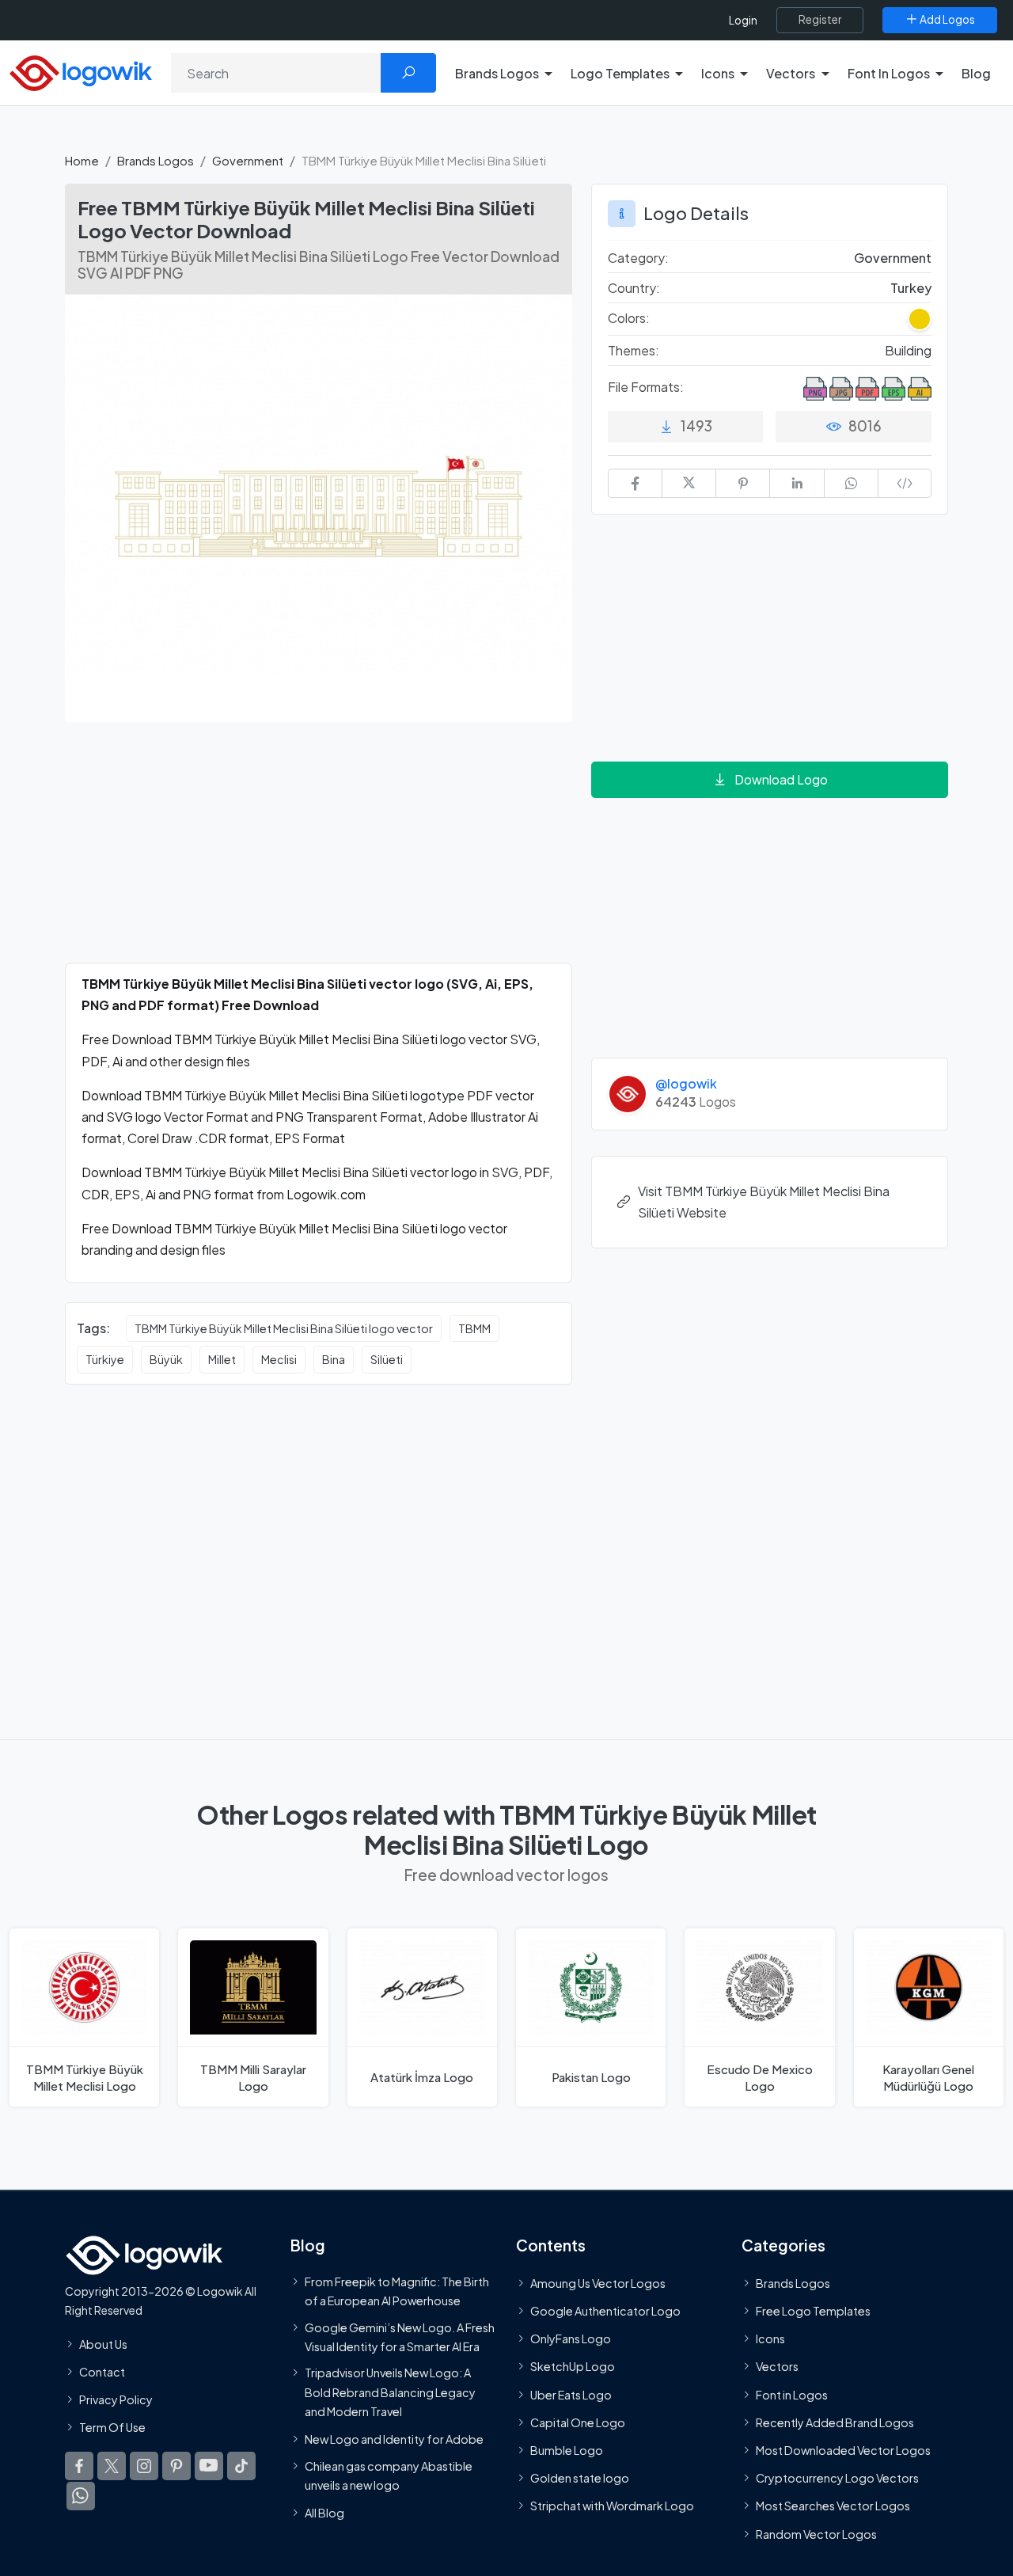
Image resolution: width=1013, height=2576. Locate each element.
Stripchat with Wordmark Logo (612, 2506)
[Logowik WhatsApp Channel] (81, 2497)
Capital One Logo (578, 2422)
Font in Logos (792, 2395)
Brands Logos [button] (497, 73)
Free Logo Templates (813, 2311)
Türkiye (105, 1359)
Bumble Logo (567, 2450)
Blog (976, 73)
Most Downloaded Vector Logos (843, 2450)
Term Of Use (112, 2427)
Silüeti (387, 1359)
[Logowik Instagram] (144, 2467)
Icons (770, 2339)
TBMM (474, 1328)
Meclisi (279, 1359)
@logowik (686, 1083)
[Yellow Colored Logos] (920, 319)
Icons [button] (718, 73)
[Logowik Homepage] (81, 71)
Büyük (166, 1359)
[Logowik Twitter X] (112, 2467)
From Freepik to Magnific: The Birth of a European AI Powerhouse (397, 2291)
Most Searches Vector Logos (833, 2506)
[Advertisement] (319, 852)
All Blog (324, 2513)
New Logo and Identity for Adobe (394, 2440)
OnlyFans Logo (571, 2339)
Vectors (777, 2367)
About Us (103, 2344)
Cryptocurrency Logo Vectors (837, 2479)
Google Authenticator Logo (605, 2311)
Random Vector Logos (816, 2534)
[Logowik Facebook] (79, 2467)
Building (908, 350)
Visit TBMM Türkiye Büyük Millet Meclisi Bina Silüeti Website (764, 1202)
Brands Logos (156, 160)
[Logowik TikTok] (241, 2467)
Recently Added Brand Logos (835, 2422)
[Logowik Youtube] (209, 2467)
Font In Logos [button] (889, 73)
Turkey (911, 288)
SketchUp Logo (573, 2367)
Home (82, 160)
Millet (222, 1359)
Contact (102, 2372)
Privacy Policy (116, 2399)
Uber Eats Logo (571, 2395)
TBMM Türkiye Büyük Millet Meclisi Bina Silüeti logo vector (284, 1328)
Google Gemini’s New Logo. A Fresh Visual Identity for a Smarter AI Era (400, 2337)
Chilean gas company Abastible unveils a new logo (389, 2475)
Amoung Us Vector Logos (598, 2283)
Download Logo (781, 779)
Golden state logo (580, 2479)
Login (743, 20)
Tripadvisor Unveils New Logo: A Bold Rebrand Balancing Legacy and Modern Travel (390, 2393)
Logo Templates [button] (620, 73)
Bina (334, 1359)
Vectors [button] (791, 73)
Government (248, 160)
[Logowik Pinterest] (176, 2467)
